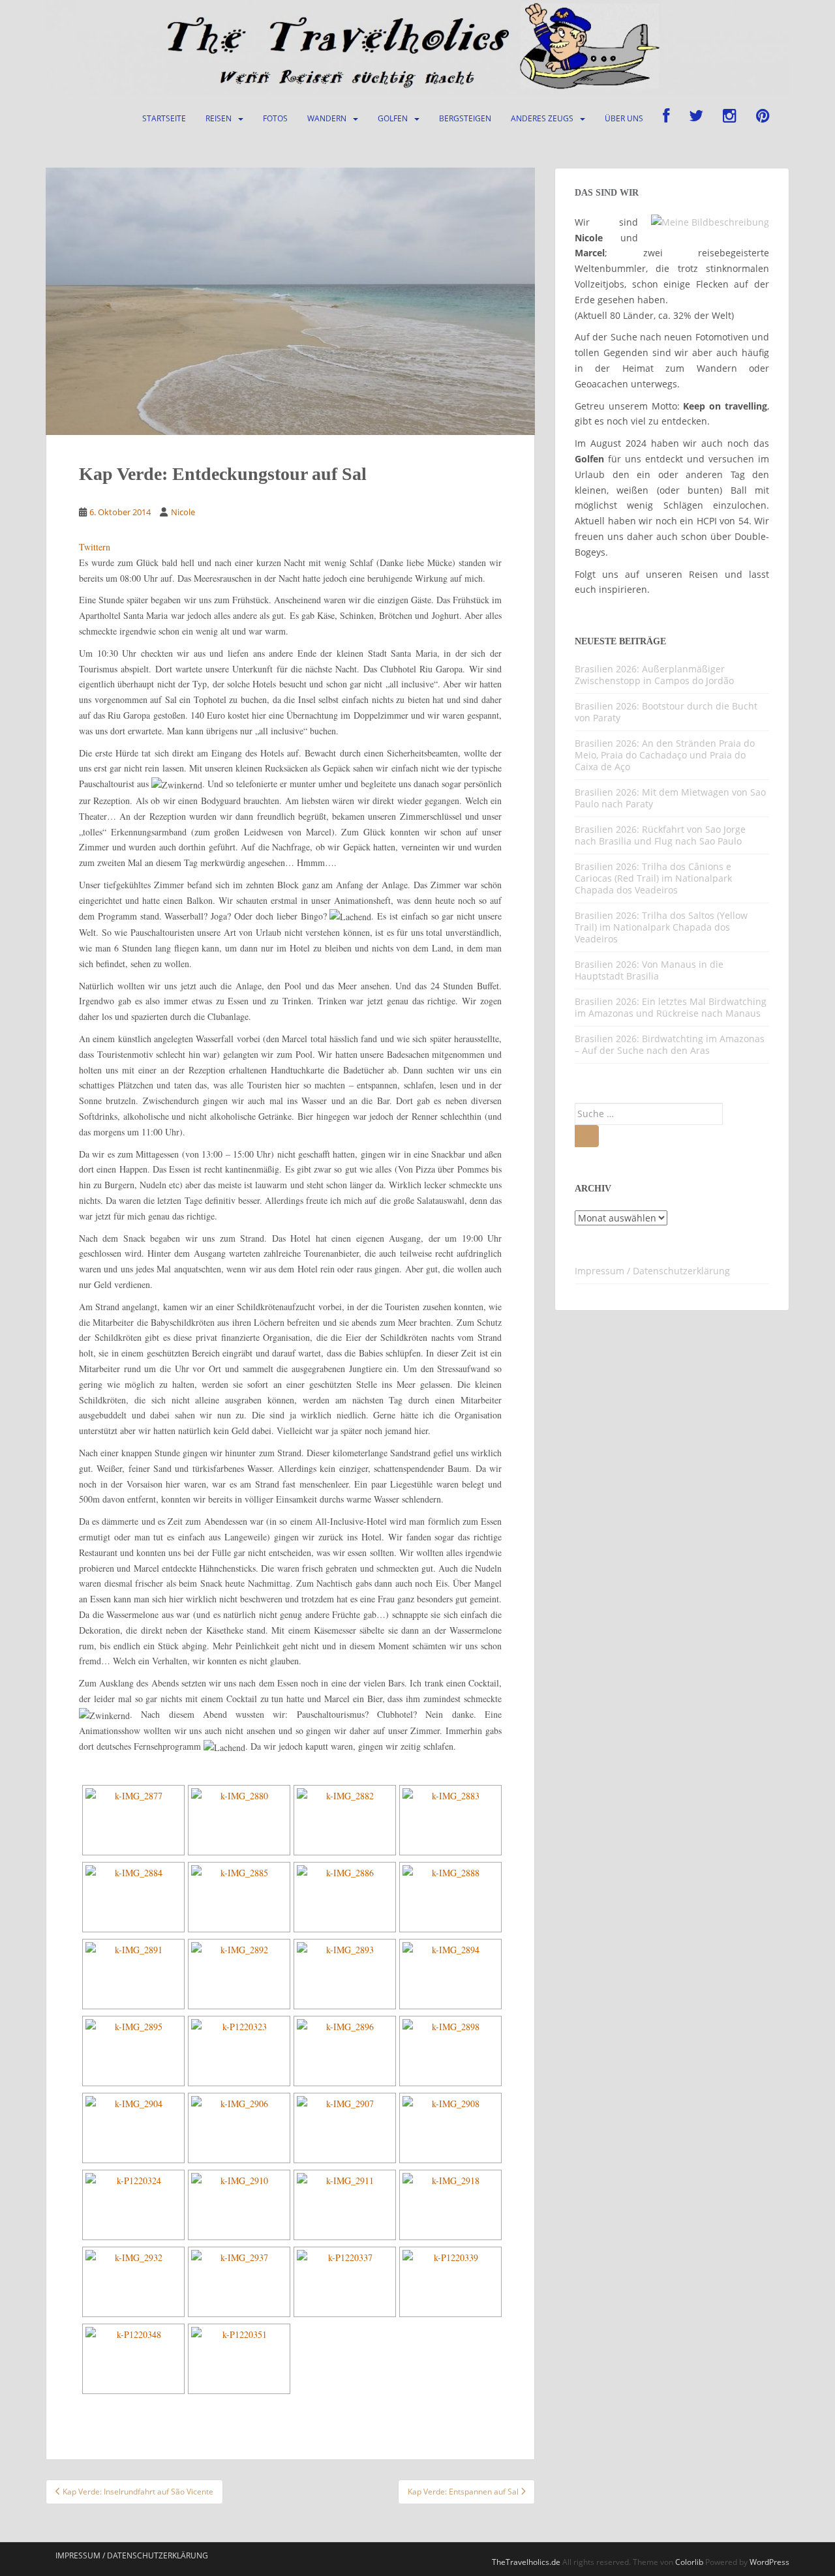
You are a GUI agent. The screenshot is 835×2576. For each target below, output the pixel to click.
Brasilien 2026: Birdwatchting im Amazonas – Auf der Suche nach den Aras (670, 1044)
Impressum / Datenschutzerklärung (652, 1271)
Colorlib (689, 2562)
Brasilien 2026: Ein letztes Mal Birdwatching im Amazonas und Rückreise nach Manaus (671, 1007)
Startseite (164, 118)
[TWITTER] (696, 119)
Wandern (327, 118)
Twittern (95, 547)
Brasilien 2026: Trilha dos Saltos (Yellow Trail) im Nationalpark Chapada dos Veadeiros (661, 927)
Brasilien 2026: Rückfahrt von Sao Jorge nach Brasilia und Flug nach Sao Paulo (660, 835)
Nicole (183, 512)
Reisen (219, 118)
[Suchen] (587, 1136)
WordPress (769, 2562)
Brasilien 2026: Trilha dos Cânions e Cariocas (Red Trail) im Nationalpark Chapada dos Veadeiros (653, 878)
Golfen (393, 118)
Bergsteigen (465, 118)
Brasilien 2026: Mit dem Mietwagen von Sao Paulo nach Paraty (670, 798)
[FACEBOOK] (666, 119)
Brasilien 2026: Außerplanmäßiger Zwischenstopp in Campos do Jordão (654, 675)
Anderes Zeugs (542, 118)
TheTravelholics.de (526, 2562)
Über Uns (624, 118)
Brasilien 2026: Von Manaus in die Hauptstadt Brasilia (649, 970)
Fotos (275, 118)
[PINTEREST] (763, 119)
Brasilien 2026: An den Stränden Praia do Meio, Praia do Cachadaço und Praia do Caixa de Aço (665, 755)
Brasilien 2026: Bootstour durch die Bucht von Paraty (666, 712)
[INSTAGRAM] (730, 119)
